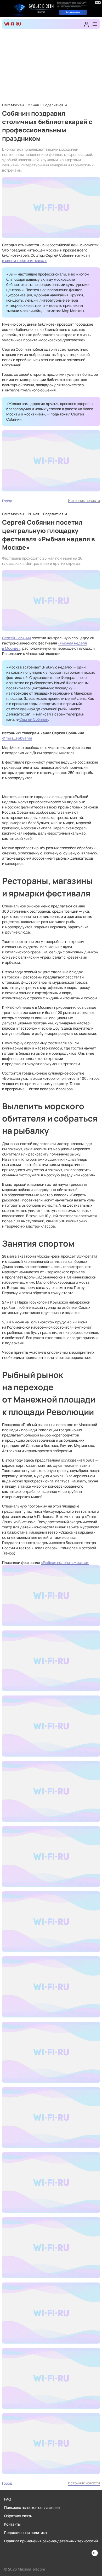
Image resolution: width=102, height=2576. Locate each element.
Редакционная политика (25, 2533)
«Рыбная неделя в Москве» (65, 1562)
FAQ (8, 2499)
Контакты (12, 2524)
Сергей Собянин (16, 638)
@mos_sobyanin (17, 738)
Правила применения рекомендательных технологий (51, 2541)
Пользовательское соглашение (32, 2507)
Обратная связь (18, 2516)
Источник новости (84, 500)
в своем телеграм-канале (25, 260)
